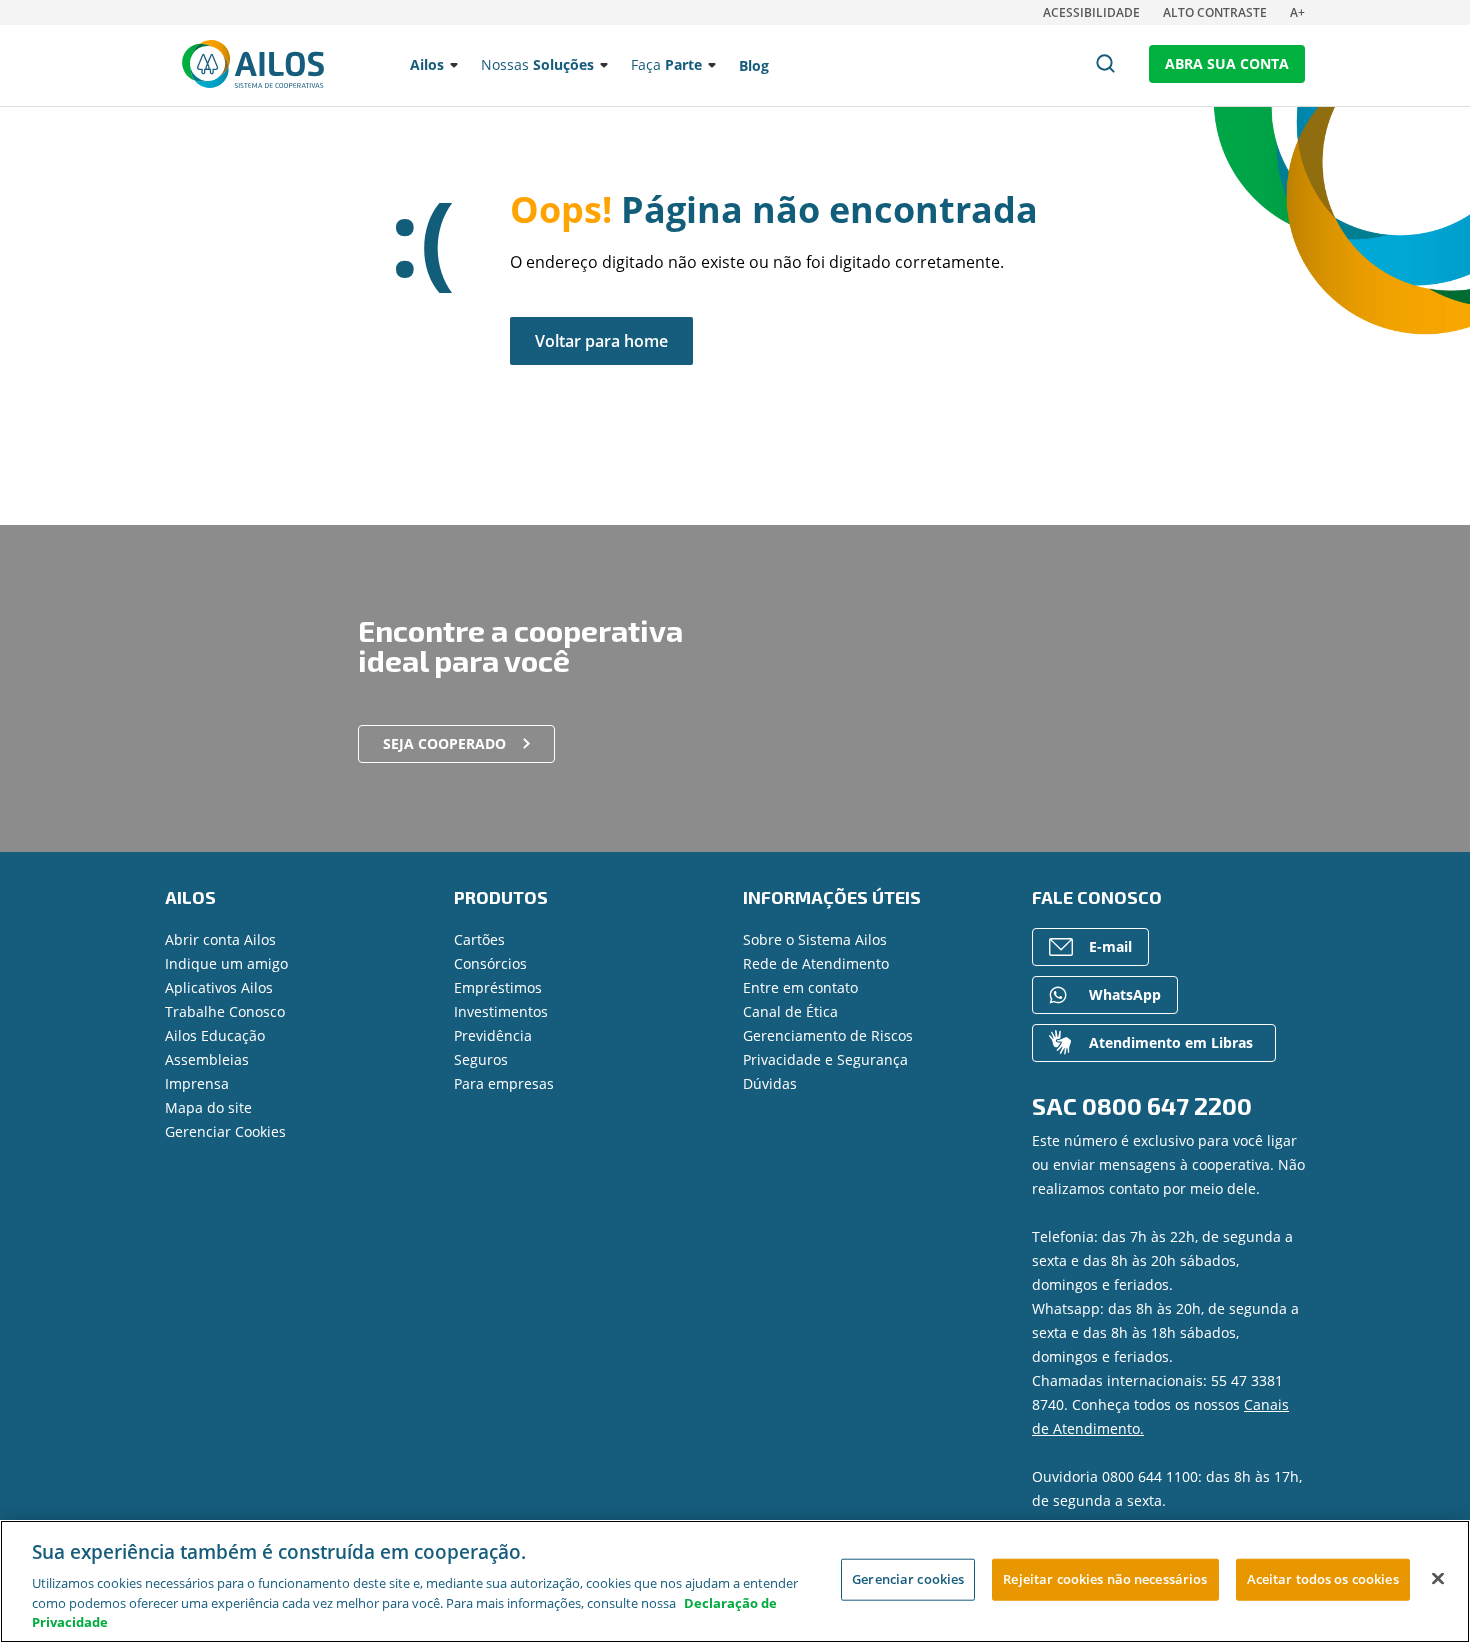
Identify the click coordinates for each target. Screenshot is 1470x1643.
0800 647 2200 (1167, 1105)
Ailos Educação (215, 1035)
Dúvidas (770, 1083)
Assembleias (207, 1059)
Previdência (493, 1035)
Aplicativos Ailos (219, 987)
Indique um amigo (226, 963)
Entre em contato (800, 987)
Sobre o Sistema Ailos (815, 939)
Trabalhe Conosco (225, 1011)
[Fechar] (1438, 1579)
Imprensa (197, 1083)
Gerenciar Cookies (225, 1131)
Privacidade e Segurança (825, 1059)
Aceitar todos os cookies (1323, 1579)
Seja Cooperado (444, 743)
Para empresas (504, 1083)
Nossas (537, 64)
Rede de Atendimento (816, 963)
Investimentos (501, 1011)
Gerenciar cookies (908, 1579)
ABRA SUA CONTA (1227, 63)
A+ (1297, 12)
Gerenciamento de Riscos (828, 1035)
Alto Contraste (1215, 12)
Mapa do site (208, 1107)
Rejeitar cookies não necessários (1105, 1579)
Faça (666, 64)
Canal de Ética (790, 1011)
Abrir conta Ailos (220, 939)
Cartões (479, 939)
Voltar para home (601, 341)
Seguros (481, 1059)
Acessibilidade (1091, 12)
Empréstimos (498, 987)
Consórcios (490, 963)
